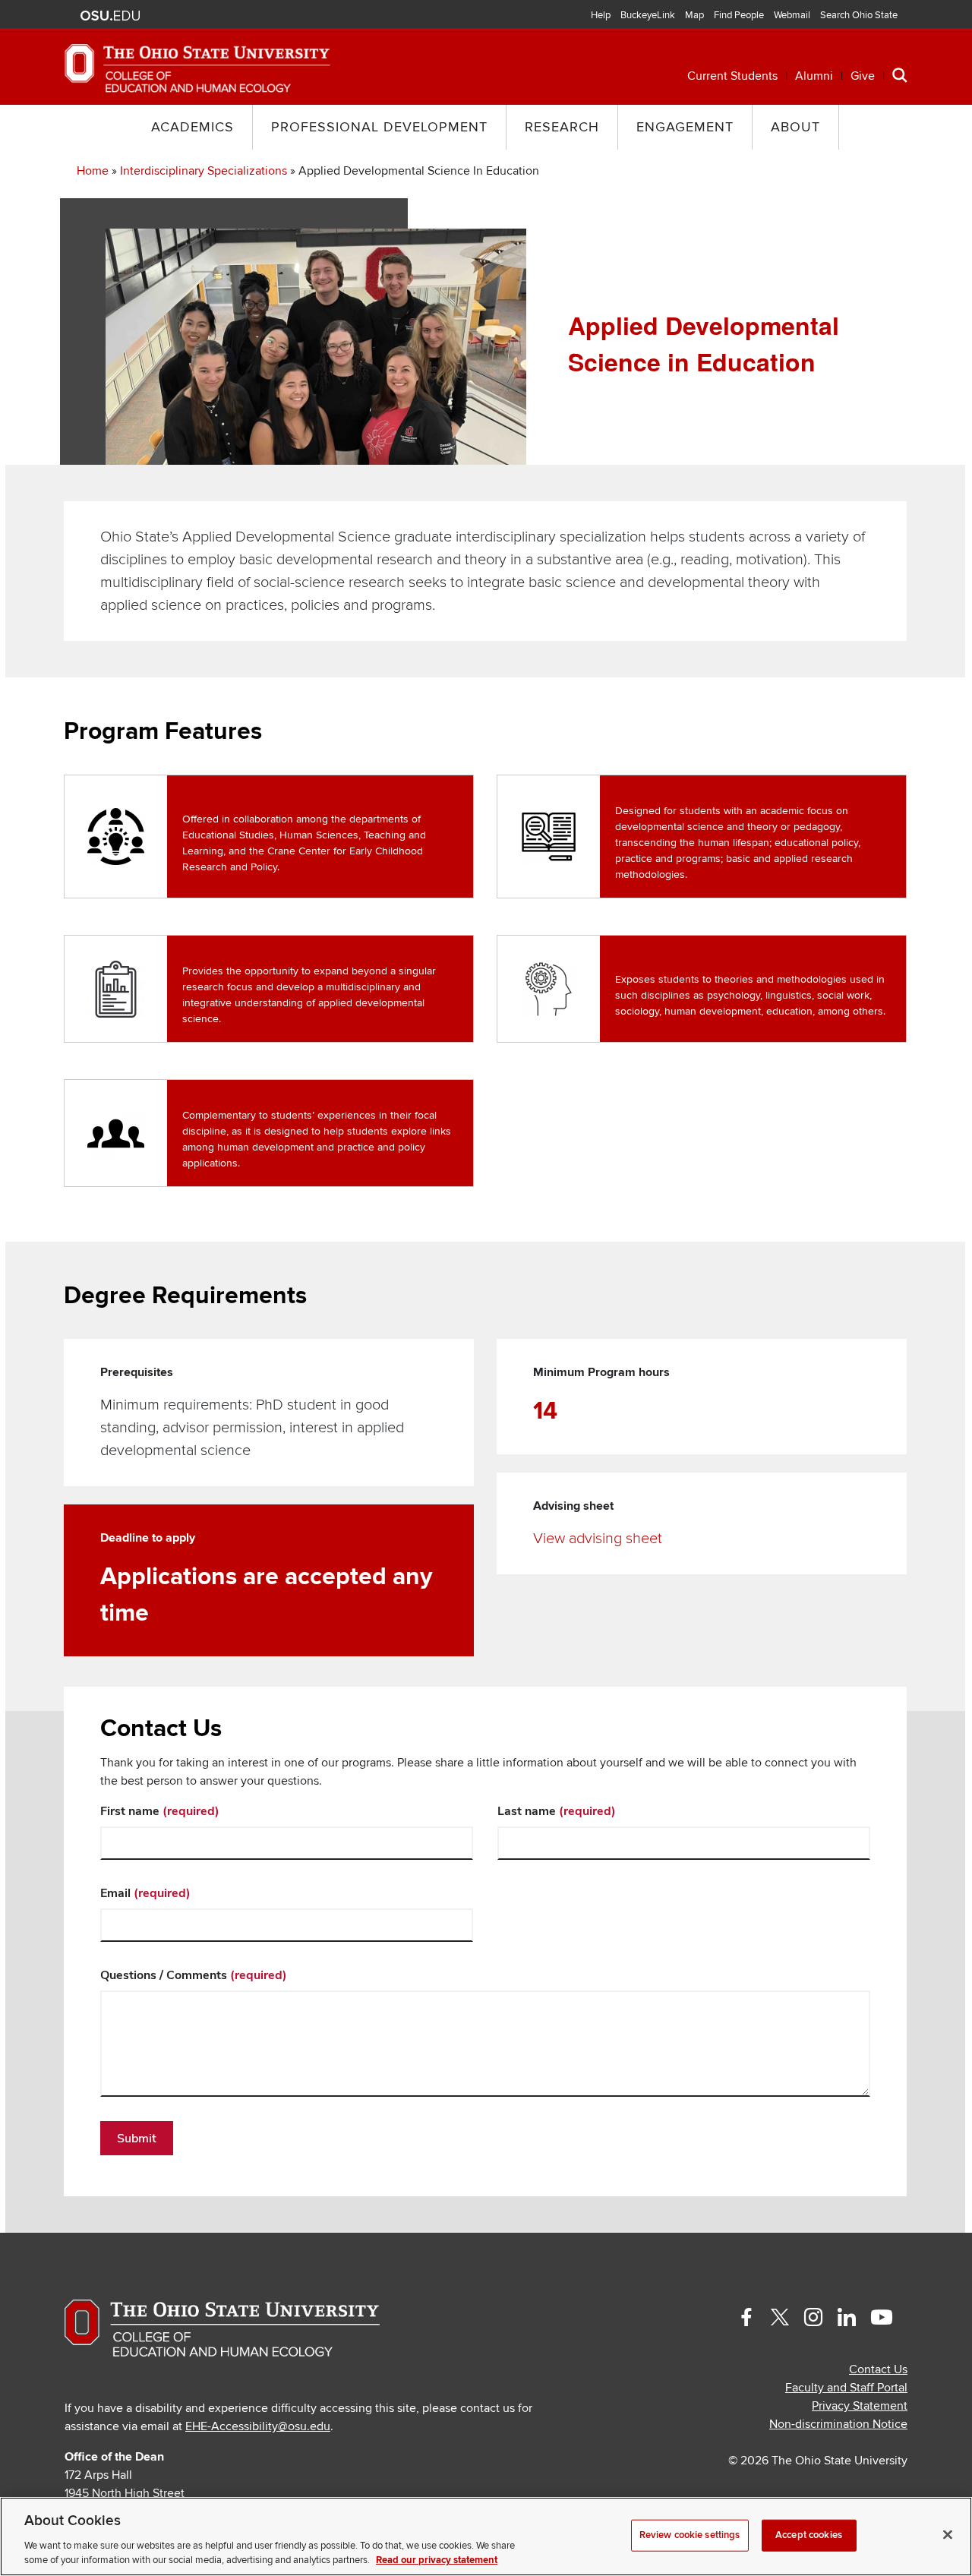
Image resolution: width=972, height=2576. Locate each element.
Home (93, 171)
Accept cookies (809, 2535)
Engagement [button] (685, 127)
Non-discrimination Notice (838, 2424)
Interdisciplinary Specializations (204, 171)
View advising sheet (598, 1539)
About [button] (795, 127)
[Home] (197, 68)
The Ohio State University (110, 16)
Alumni (814, 76)
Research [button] (562, 127)
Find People (739, 15)
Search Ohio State (859, 15)
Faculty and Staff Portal (846, 2388)
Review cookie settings (690, 2535)
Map (694, 15)
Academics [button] (193, 127)
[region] (486, 2537)
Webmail (792, 15)
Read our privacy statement (437, 2560)
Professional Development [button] (379, 127)
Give (863, 76)
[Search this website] (900, 74)
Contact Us (878, 2369)
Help (601, 15)
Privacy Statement (860, 2406)
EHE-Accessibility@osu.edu (258, 2426)
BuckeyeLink (648, 15)
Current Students (732, 76)
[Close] (948, 2535)
